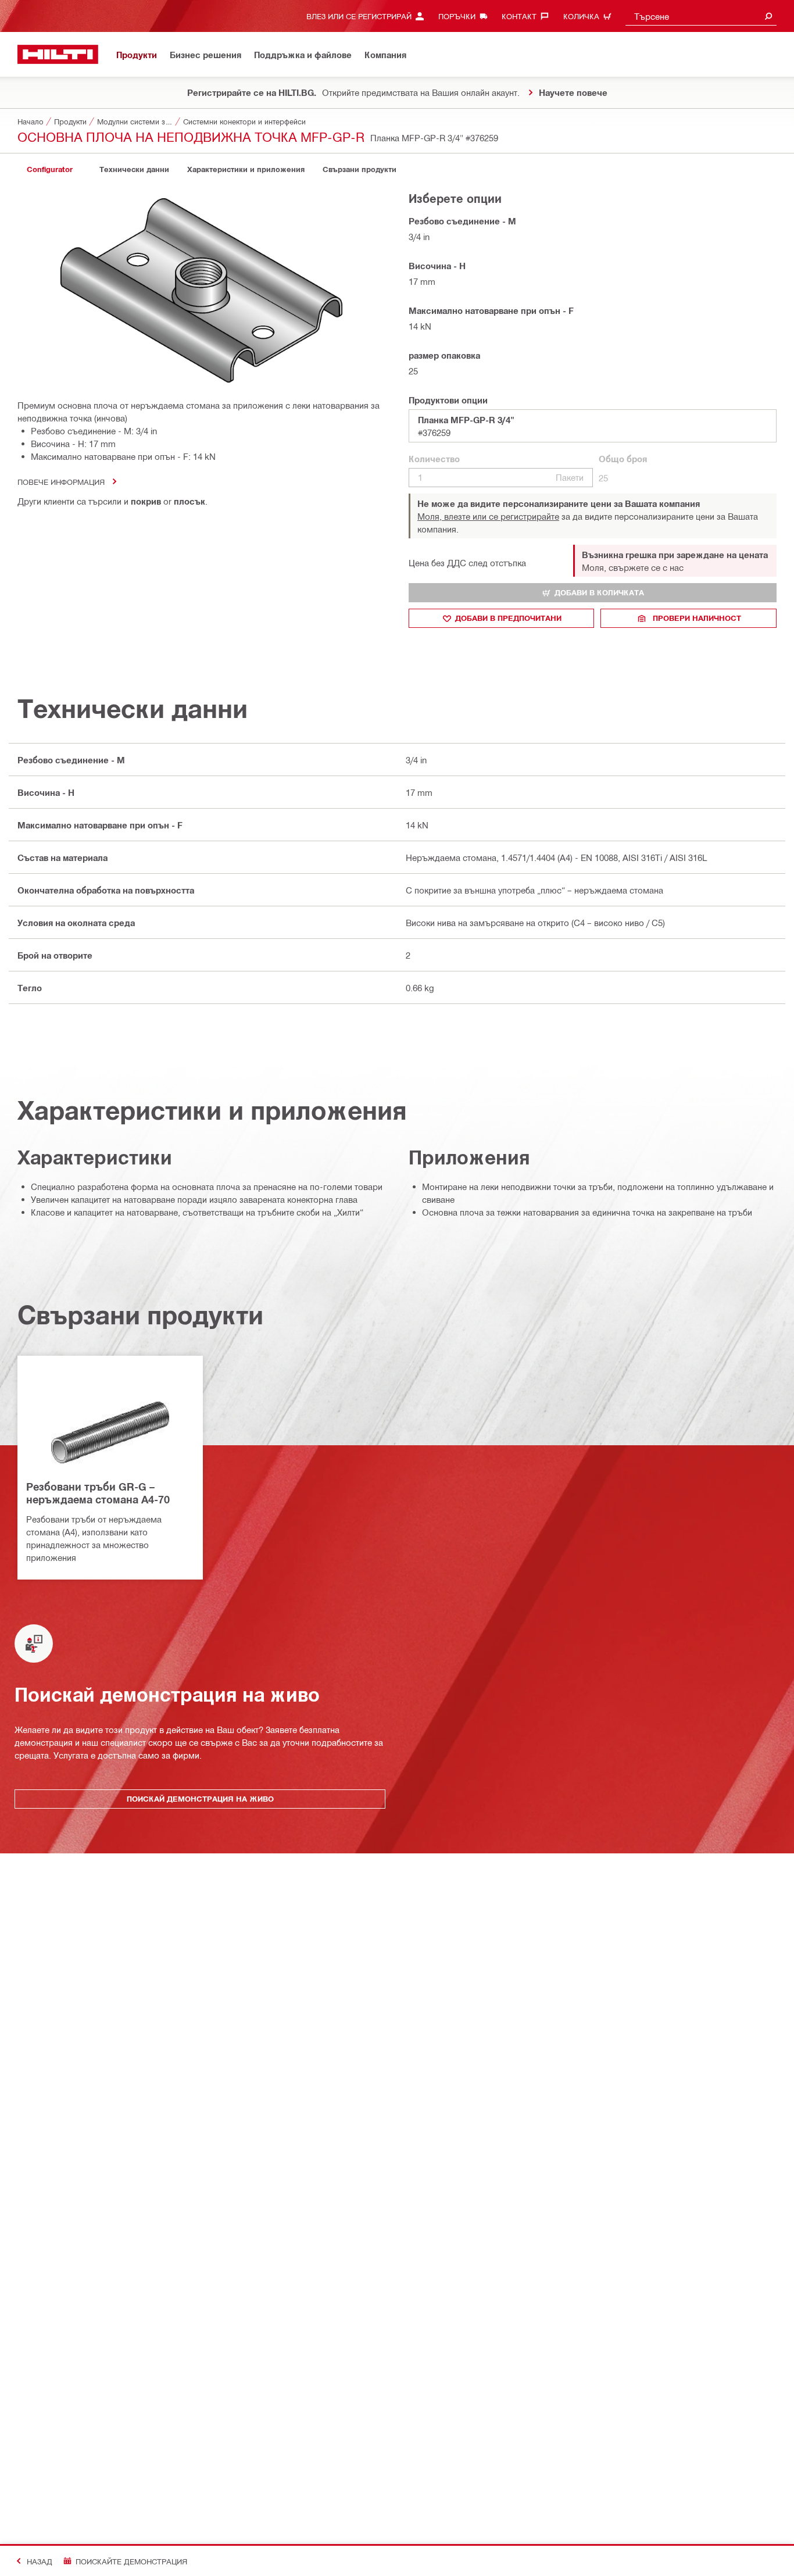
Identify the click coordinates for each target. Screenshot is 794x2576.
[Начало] (58, 54)
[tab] (49, 169)
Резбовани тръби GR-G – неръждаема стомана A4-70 (98, 1493)
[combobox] (701, 16)
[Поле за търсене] (768, 16)
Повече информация (61, 482)
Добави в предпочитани (508, 618)
